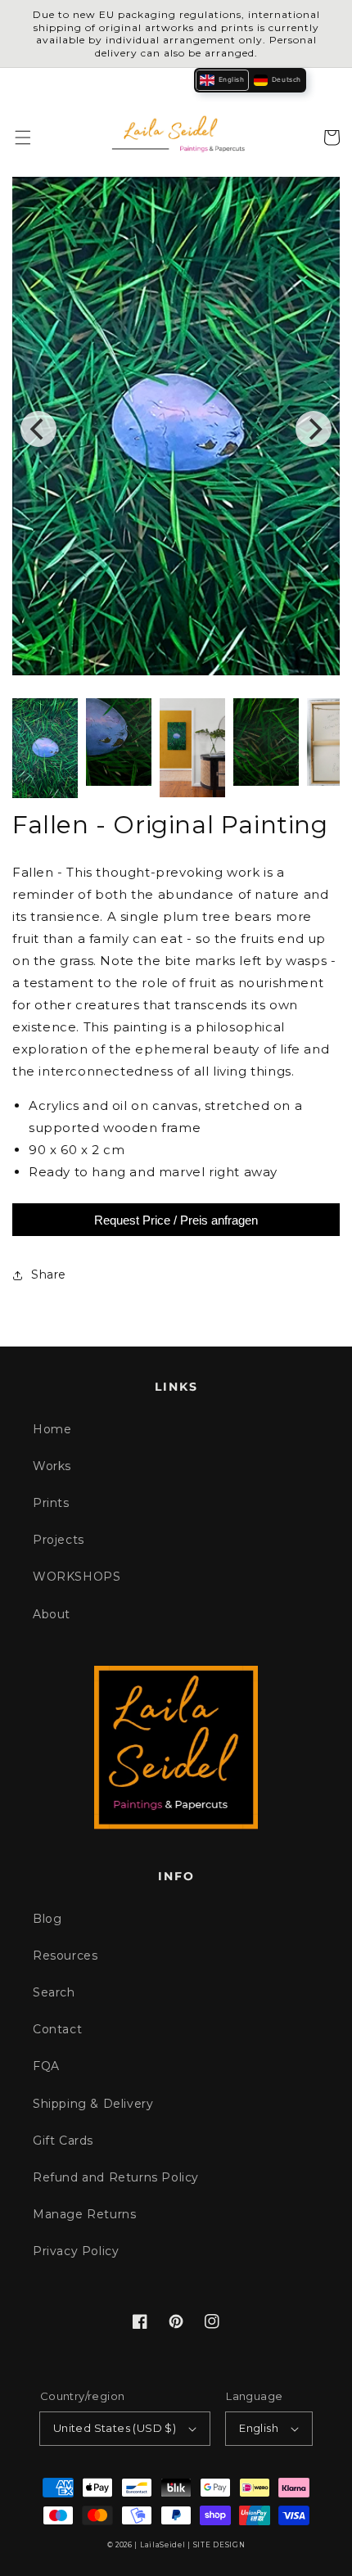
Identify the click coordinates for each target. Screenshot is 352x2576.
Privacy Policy (76, 2251)
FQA (46, 2066)
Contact (57, 2029)
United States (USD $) (115, 2428)
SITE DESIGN (219, 2545)
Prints (51, 1503)
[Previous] (38, 429)
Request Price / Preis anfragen (176, 1220)
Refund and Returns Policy (116, 2177)
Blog (47, 1919)
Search (54, 1992)
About (52, 1614)
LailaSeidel (163, 2545)
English (259, 2428)
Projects (59, 1540)
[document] (176, 430)
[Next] (314, 429)
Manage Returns (84, 2214)
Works (52, 1466)
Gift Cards (63, 2141)
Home (52, 1429)
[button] (23, 138)
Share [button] (49, 1274)
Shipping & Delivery (93, 2104)
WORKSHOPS (77, 1577)
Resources (65, 1956)
